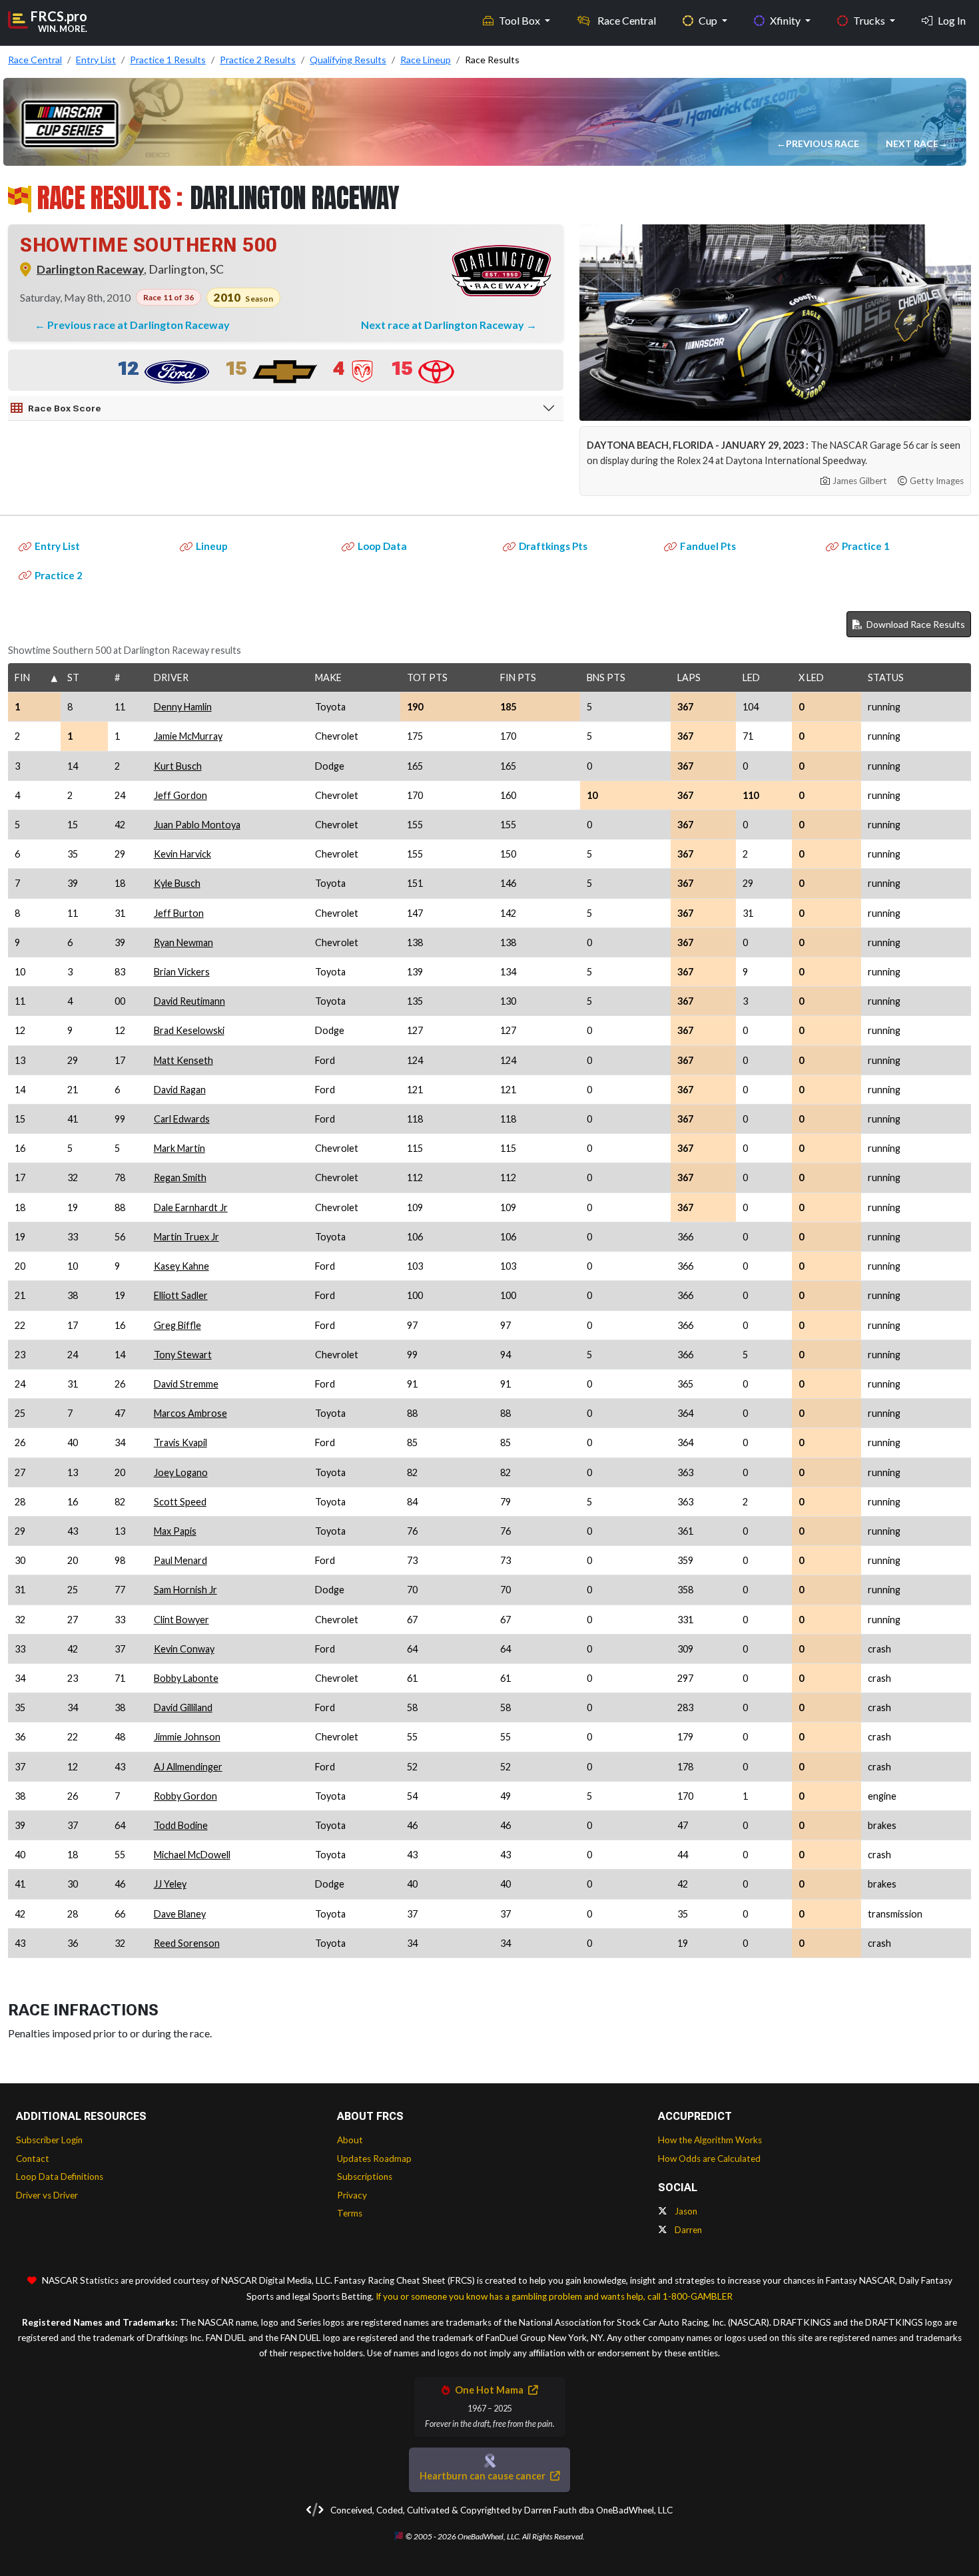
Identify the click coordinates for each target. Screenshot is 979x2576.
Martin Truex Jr (186, 1237)
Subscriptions (365, 2177)
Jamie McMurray (188, 736)
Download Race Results (915, 624)
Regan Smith (180, 1177)
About (350, 2140)
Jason (685, 2211)
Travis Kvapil (180, 1442)
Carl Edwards (182, 1119)
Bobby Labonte (186, 1678)
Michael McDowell (192, 1855)
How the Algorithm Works (710, 2140)
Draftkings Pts (553, 546)
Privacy (352, 2195)
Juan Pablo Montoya (197, 825)
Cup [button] (709, 20)
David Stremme (186, 1384)
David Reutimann (189, 1001)
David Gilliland (183, 1707)
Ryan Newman (183, 942)
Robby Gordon (185, 1796)
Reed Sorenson (187, 1943)
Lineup (212, 546)
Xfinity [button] (786, 20)
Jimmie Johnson (187, 1737)
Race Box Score (65, 408)
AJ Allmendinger (188, 1767)
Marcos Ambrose (190, 1413)
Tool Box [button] (520, 20)
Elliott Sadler (181, 1295)
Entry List (57, 546)
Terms (350, 2213)
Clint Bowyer (181, 1620)
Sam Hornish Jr (185, 1590)
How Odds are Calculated (709, 2159)
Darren (687, 2230)
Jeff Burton (179, 913)
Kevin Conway (184, 1649)
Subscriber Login (49, 2140)
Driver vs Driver (47, 2195)
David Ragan (180, 1090)
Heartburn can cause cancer (484, 2476)
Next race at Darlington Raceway (444, 325)
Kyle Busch (177, 883)
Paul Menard (180, 1560)
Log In (952, 20)
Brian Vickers (182, 972)
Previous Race (824, 143)
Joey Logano (181, 1472)
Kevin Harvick (182, 854)
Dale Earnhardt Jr (191, 1207)
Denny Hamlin (183, 707)
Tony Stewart (183, 1355)
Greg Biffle (177, 1325)
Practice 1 (866, 546)
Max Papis (175, 1531)
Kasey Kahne (181, 1266)
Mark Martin (179, 1148)
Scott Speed (180, 1502)
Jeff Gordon (180, 795)
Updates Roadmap (374, 2159)
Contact (33, 2159)
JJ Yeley (170, 1884)
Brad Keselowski (189, 1030)
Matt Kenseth (183, 1060)
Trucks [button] (870, 20)
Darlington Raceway (90, 269)
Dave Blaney (180, 1914)
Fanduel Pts (708, 546)
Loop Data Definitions (60, 2177)
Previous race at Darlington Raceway (139, 325)
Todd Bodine (181, 1825)
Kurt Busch (178, 766)
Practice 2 (59, 575)
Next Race (913, 143)
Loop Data (382, 546)
